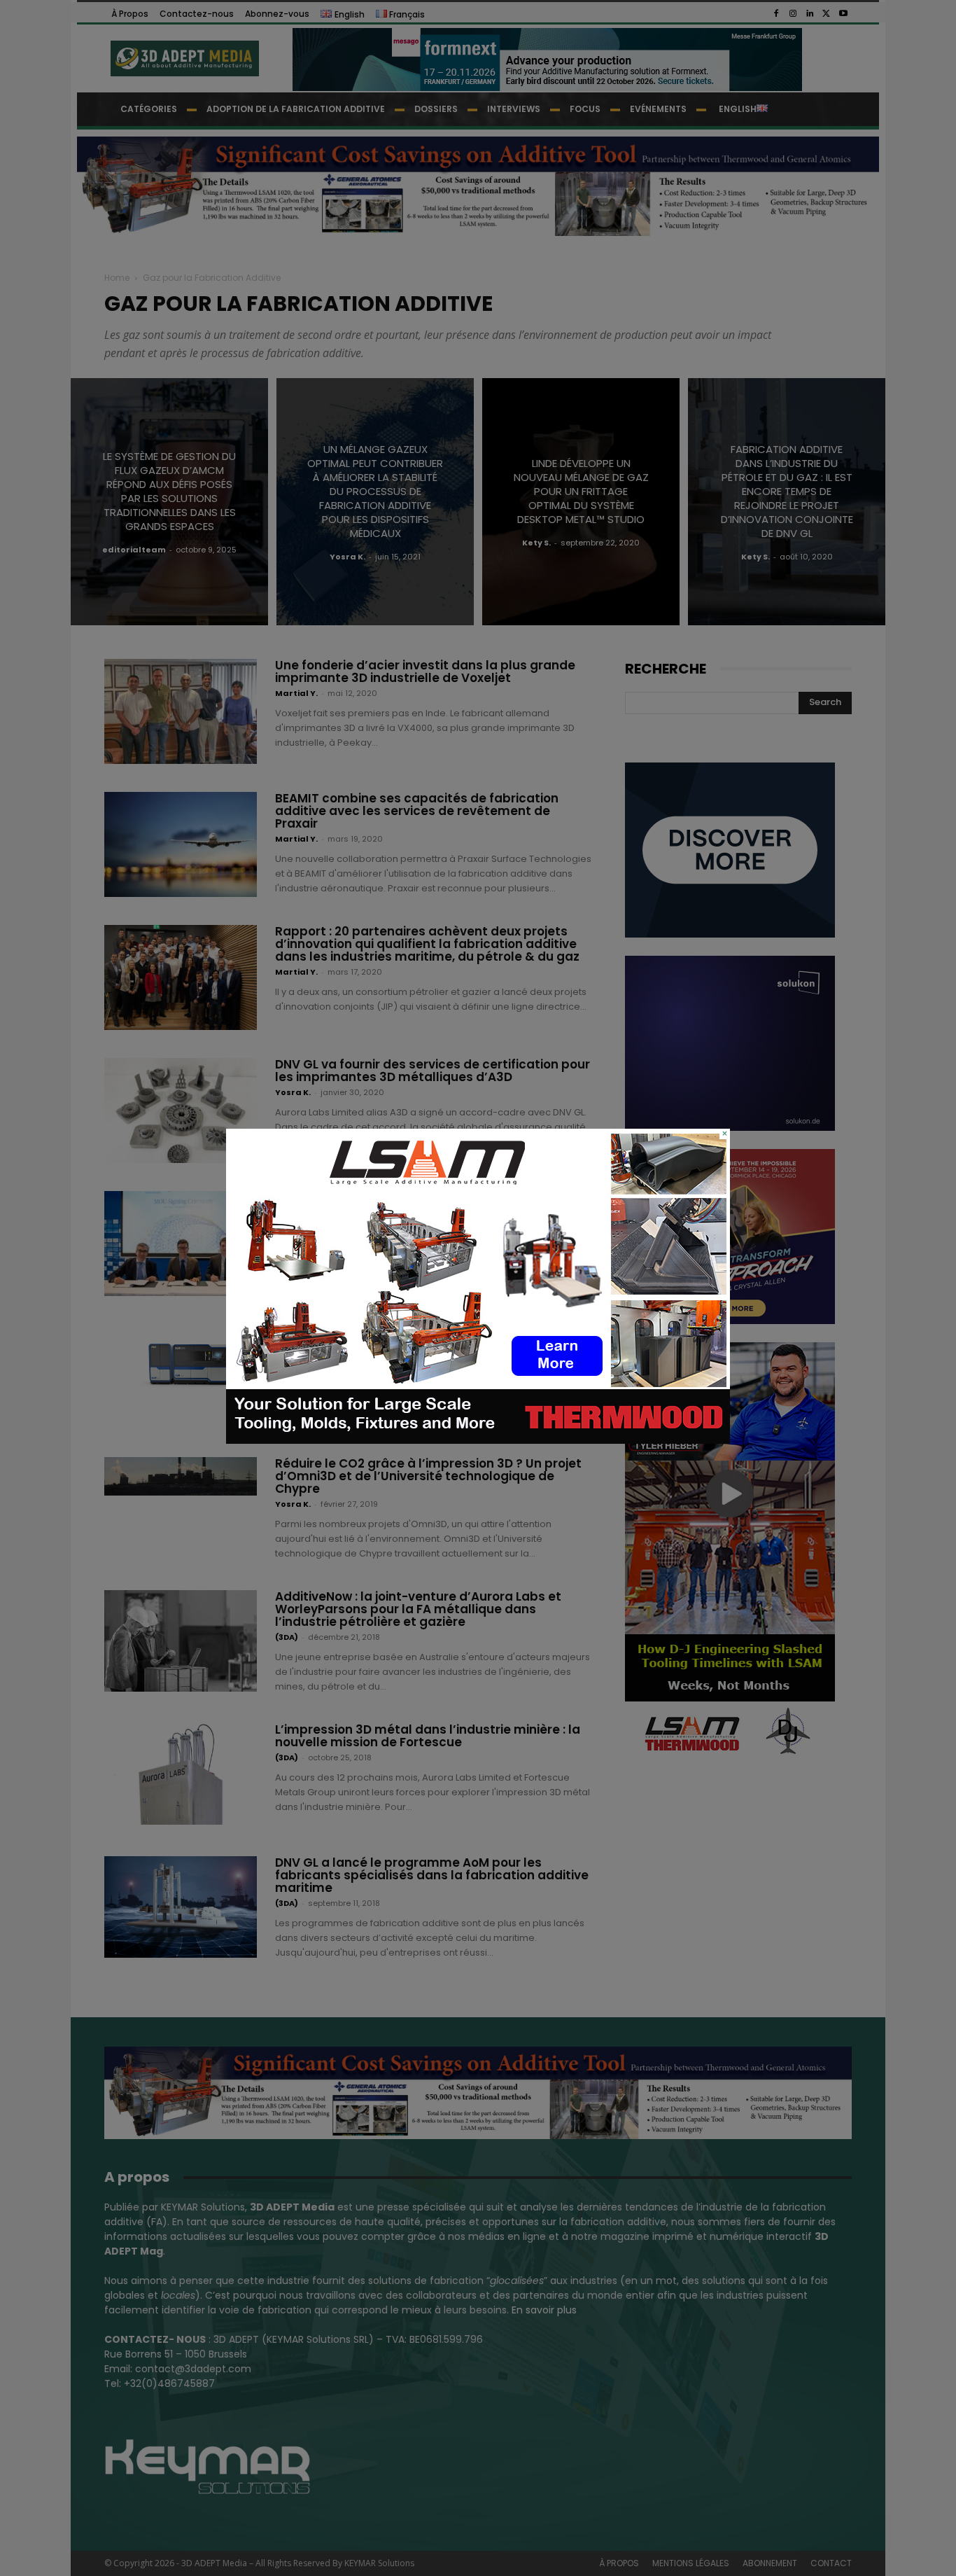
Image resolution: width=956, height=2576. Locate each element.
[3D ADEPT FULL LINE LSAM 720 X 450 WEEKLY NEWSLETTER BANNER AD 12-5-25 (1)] (478, 1440)
